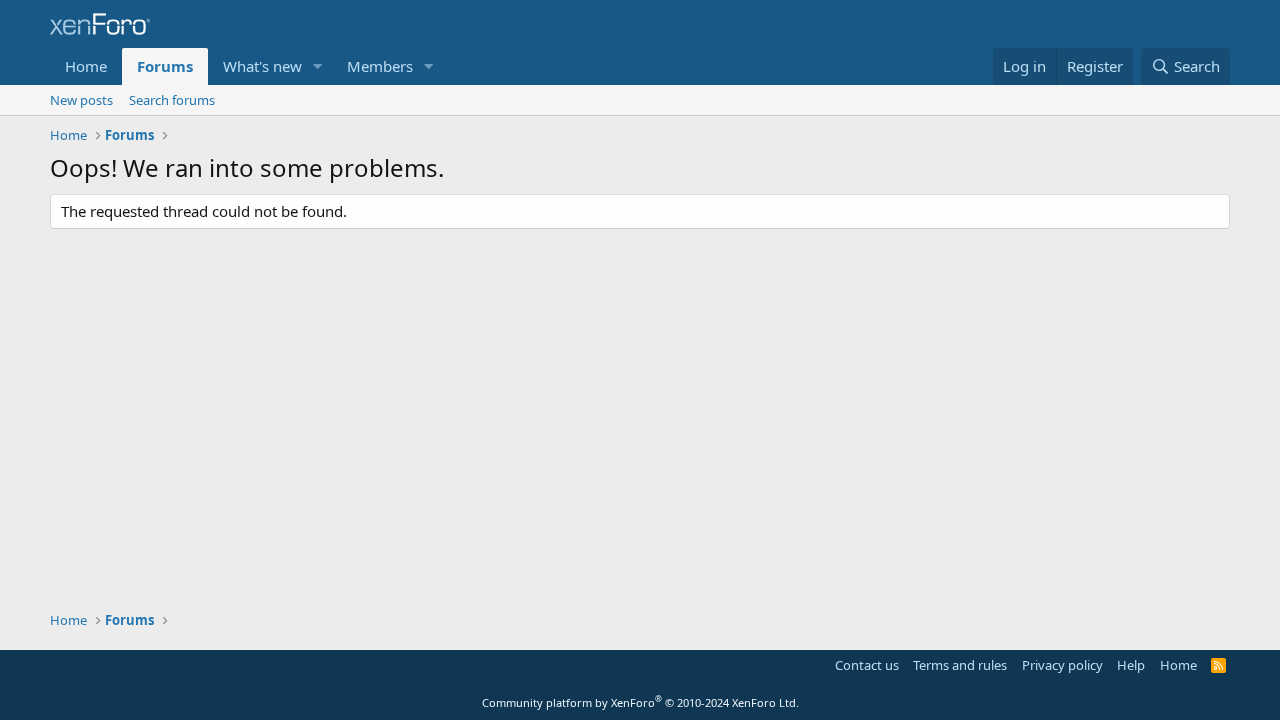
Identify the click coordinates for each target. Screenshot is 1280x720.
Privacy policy (1062, 665)
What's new (262, 66)
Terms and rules (960, 665)
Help (1131, 665)
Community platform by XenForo (640, 702)
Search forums (172, 100)
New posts (81, 100)
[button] (318, 66)
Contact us (867, 665)
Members (380, 66)
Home (86, 66)
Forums (165, 66)
